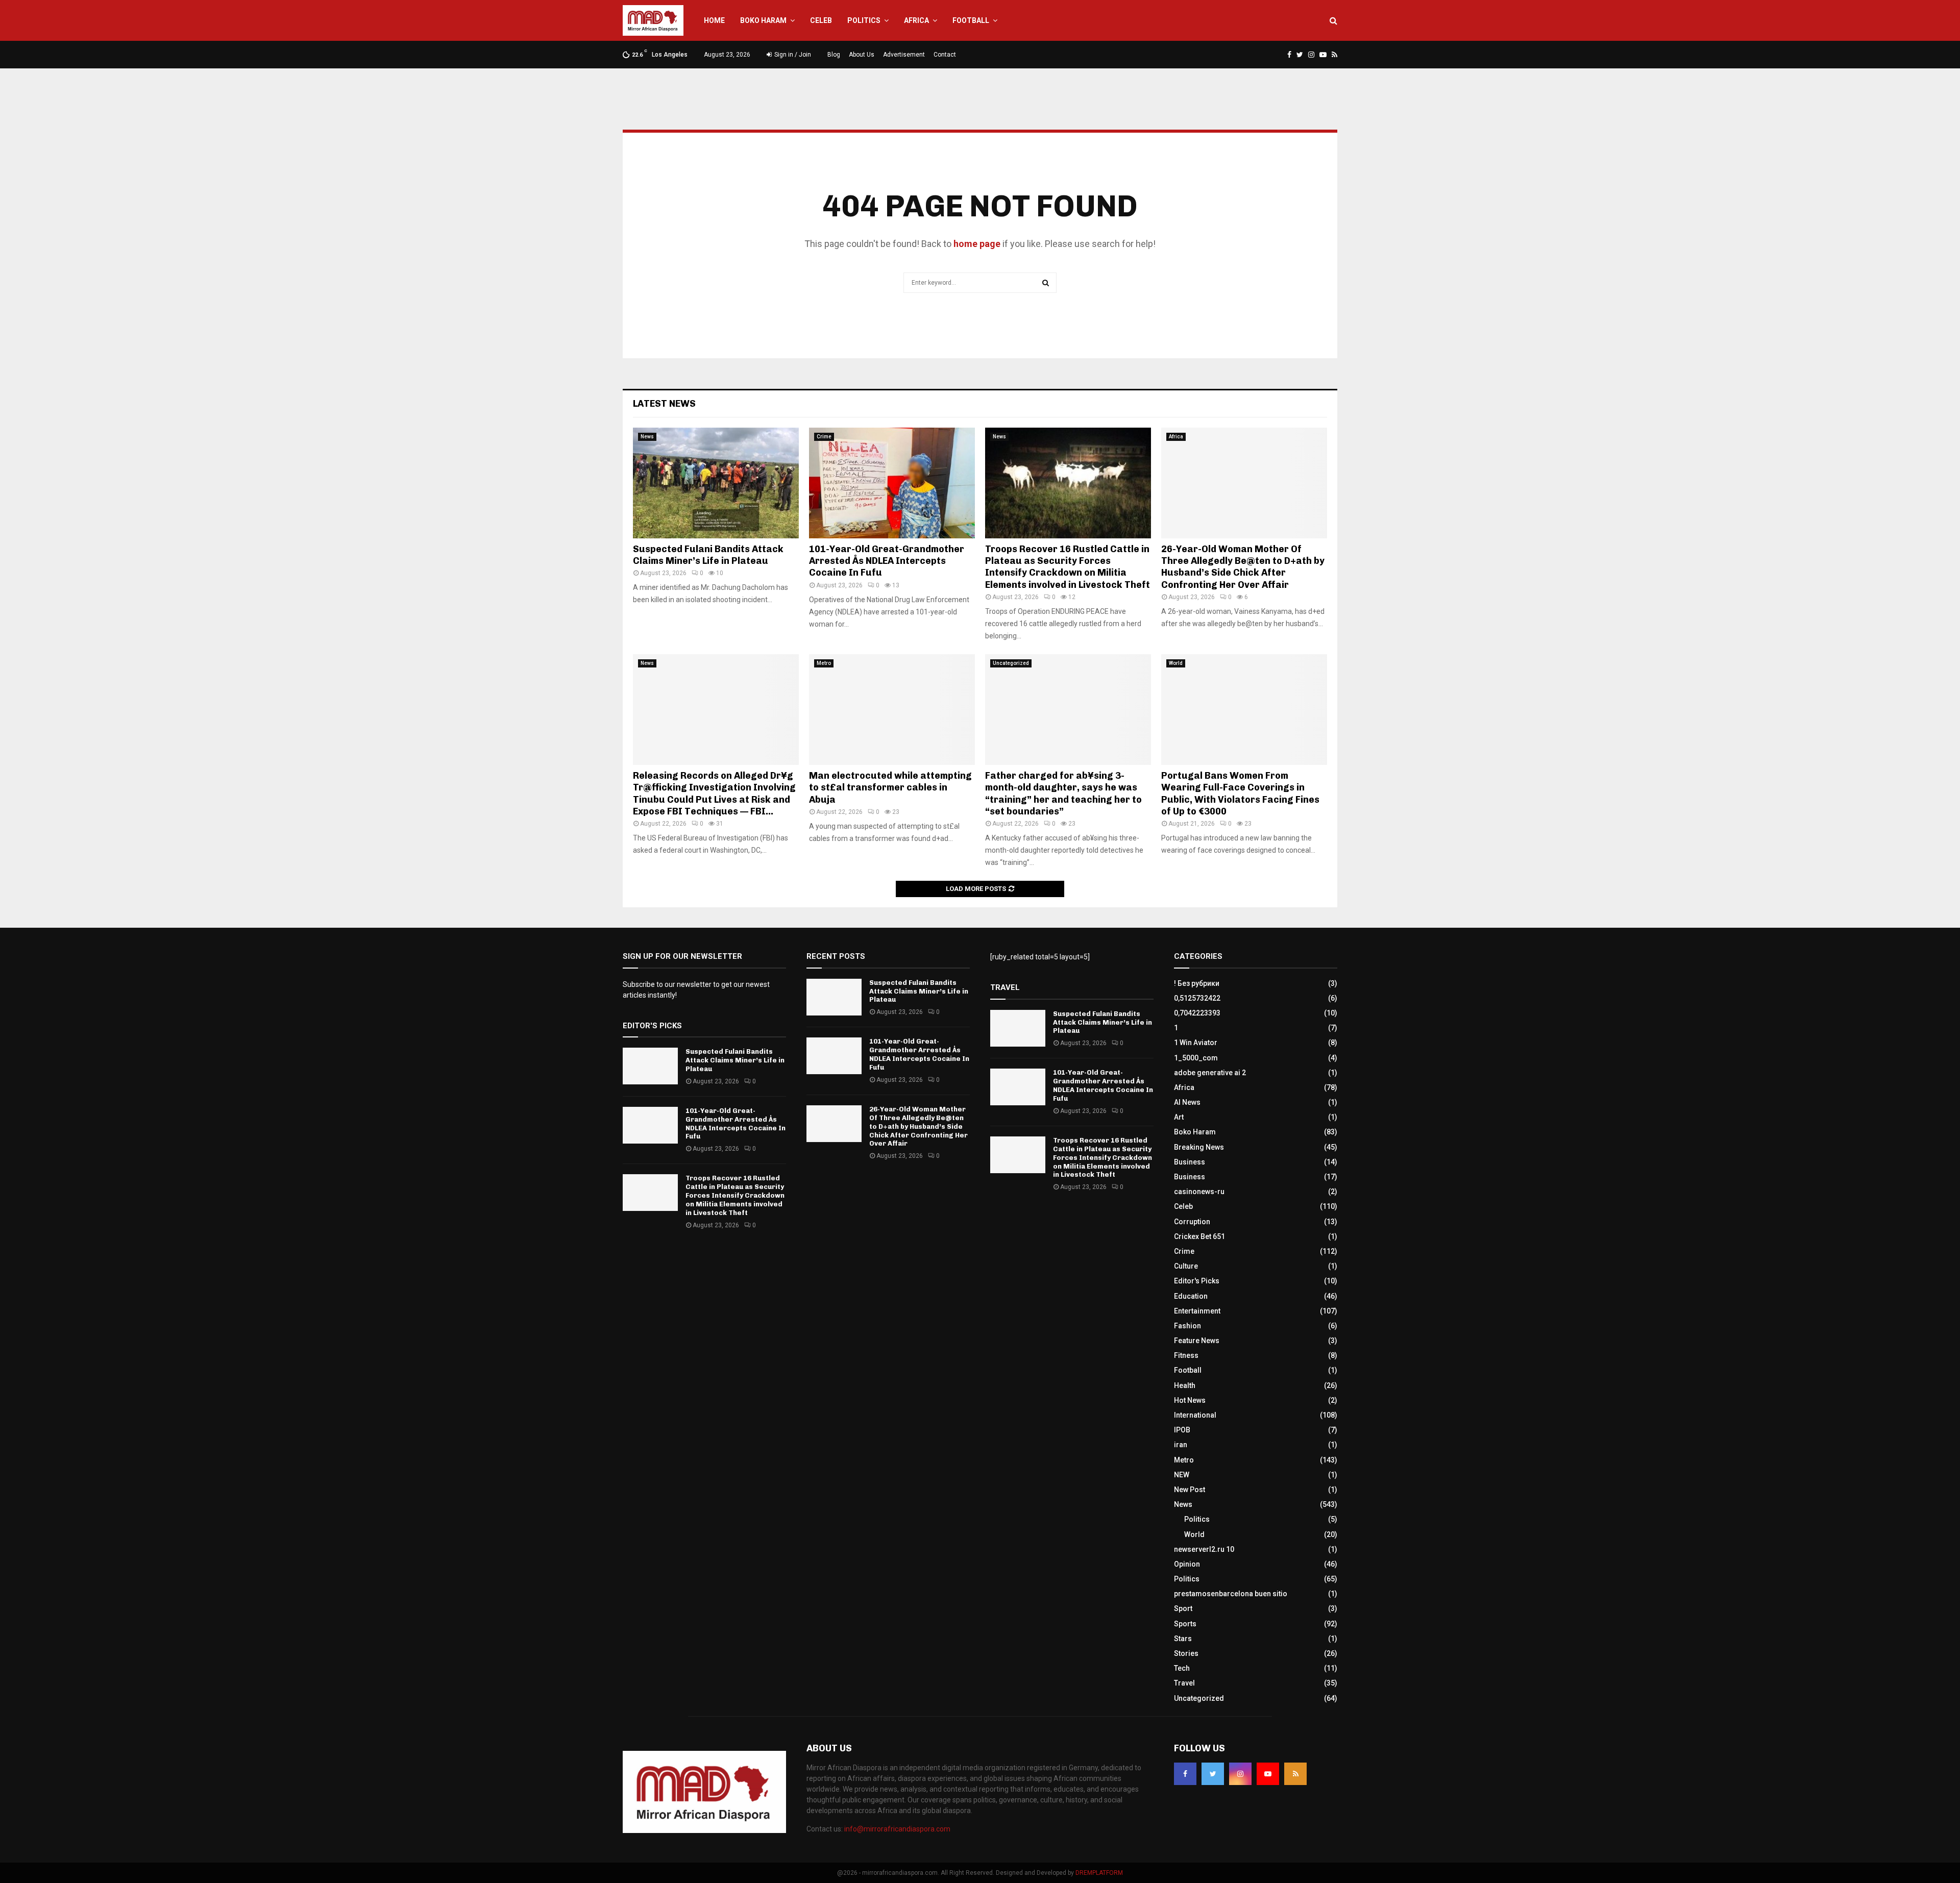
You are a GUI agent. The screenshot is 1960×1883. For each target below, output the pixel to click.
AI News (1187, 1102)
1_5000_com (1196, 1058)
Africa (916, 20)
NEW (1182, 1475)
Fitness (1186, 1355)
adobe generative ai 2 (1210, 1073)
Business (1190, 1162)
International (1195, 1415)
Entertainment (1197, 1311)
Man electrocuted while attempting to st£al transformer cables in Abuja (890, 788)
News (647, 437)
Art (1179, 1117)
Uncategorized (1011, 663)
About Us (862, 55)
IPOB (1182, 1430)
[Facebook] (1185, 1774)
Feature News (1197, 1341)
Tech (1182, 1668)
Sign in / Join (792, 55)
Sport (1183, 1608)
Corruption (1192, 1222)
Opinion (1187, 1564)
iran (1181, 1445)
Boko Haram (763, 20)
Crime (824, 437)
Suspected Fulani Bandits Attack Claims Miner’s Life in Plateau (708, 555)
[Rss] (1295, 1774)
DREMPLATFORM (1099, 1873)
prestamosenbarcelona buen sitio (1231, 1594)
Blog (834, 55)
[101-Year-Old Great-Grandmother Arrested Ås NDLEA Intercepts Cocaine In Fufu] (892, 483)
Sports (1185, 1624)
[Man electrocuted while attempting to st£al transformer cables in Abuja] (892, 710)
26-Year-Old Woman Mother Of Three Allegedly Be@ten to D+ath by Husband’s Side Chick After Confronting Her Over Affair (1243, 567)
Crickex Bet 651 (1199, 1236)
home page (977, 244)
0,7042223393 (1197, 1013)
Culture (1186, 1266)
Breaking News (1199, 1147)
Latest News (664, 404)
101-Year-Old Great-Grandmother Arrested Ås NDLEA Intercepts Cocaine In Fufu (887, 561)
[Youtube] (1268, 1774)
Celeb (821, 20)
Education (1191, 1296)
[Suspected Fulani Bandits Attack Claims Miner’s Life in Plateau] (716, 483)
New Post (1190, 1490)
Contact (945, 55)
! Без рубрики (1197, 983)
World (1176, 663)
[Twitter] (1213, 1774)
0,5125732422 (1197, 998)
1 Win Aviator (1196, 1043)
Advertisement (904, 55)
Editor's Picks (1197, 1281)
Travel (1184, 1683)
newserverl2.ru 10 (1204, 1549)
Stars (1183, 1639)
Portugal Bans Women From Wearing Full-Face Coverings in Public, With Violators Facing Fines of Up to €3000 (1240, 794)
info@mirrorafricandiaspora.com (897, 1829)
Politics (864, 20)
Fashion (1187, 1326)
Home (714, 20)
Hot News (1190, 1400)
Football (971, 20)
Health (1185, 1385)
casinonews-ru (1199, 1192)
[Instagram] (1240, 1774)
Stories (1186, 1653)
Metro (824, 663)
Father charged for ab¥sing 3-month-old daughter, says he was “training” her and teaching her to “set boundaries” (1063, 794)
